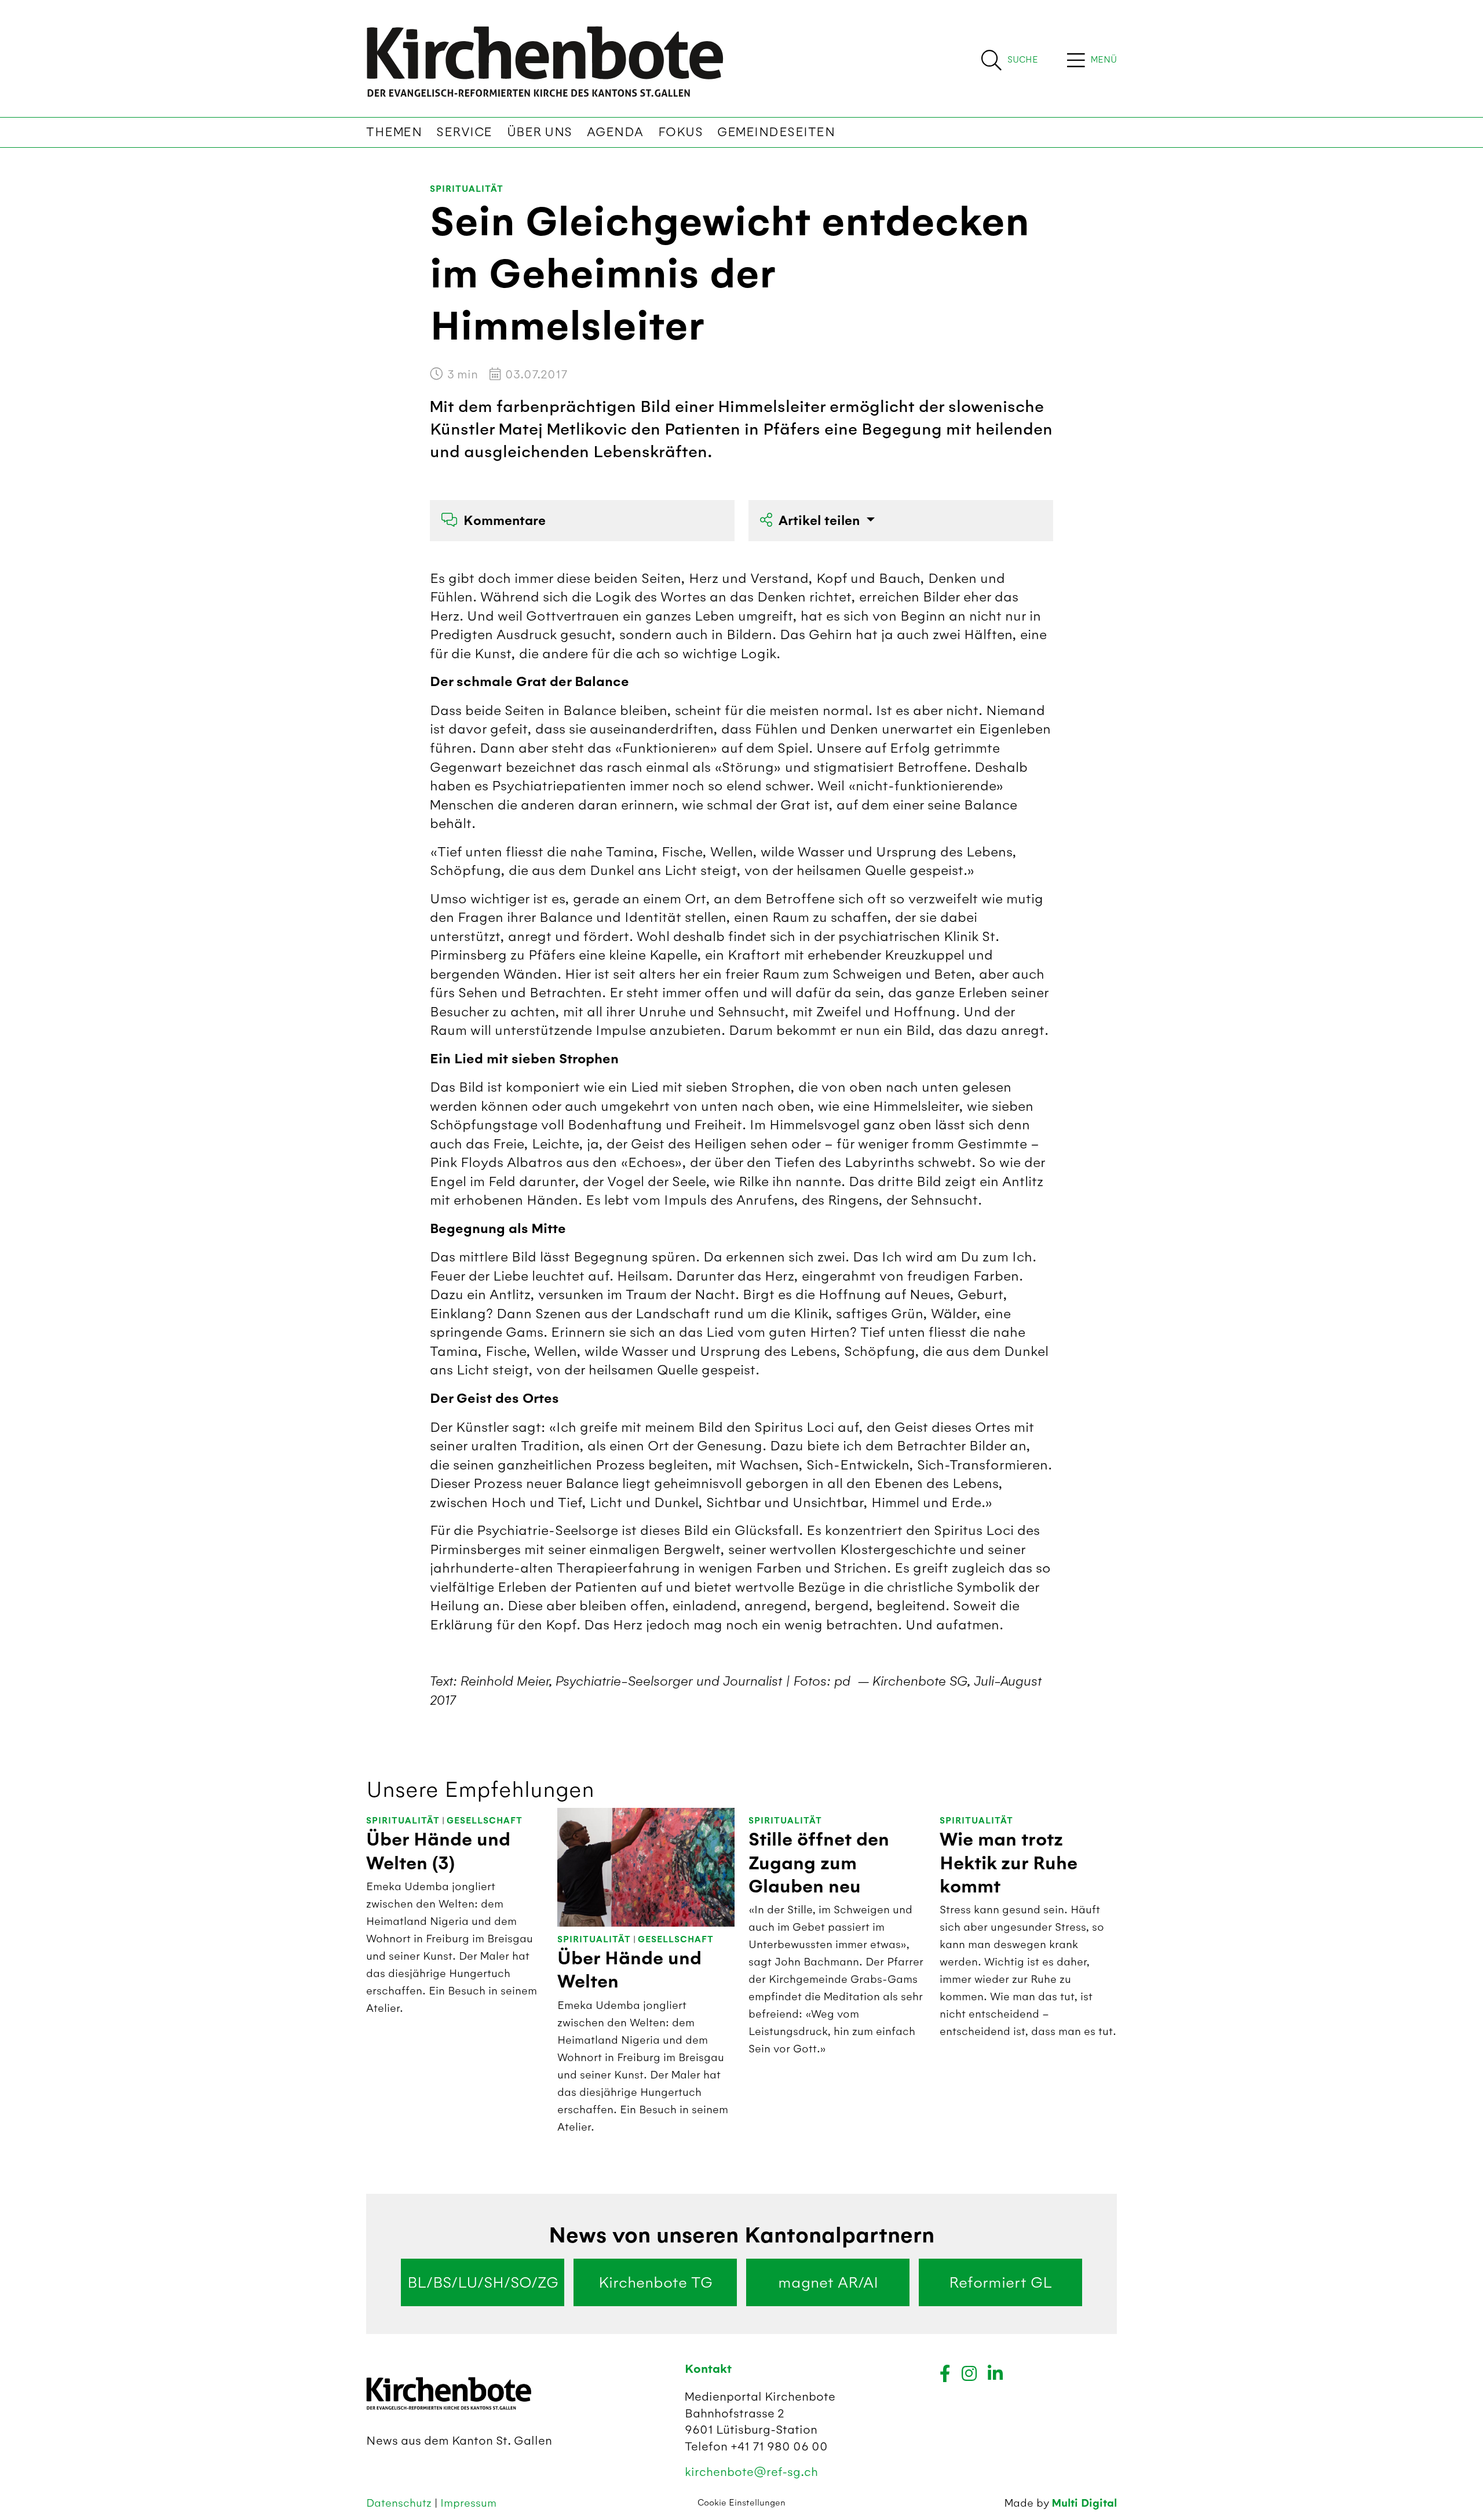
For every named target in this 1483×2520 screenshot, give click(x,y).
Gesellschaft (485, 1821)
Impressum (468, 2503)
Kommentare (505, 521)
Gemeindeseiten (776, 132)
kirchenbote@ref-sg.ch (751, 2472)
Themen (394, 132)
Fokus (681, 132)
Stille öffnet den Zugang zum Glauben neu (819, 1863)
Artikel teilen (821, 521)
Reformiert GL (1000, 2282)
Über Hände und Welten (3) (438, 1851)
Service (464, 132)
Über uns (540, 132)
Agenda (615, 132)
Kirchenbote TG (655, 2282)
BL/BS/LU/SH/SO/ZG (483, 2282)
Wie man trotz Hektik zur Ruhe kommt (1009, 1863)
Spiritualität (467, 189)
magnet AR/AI (828, 2282)
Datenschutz (400, 2503)
